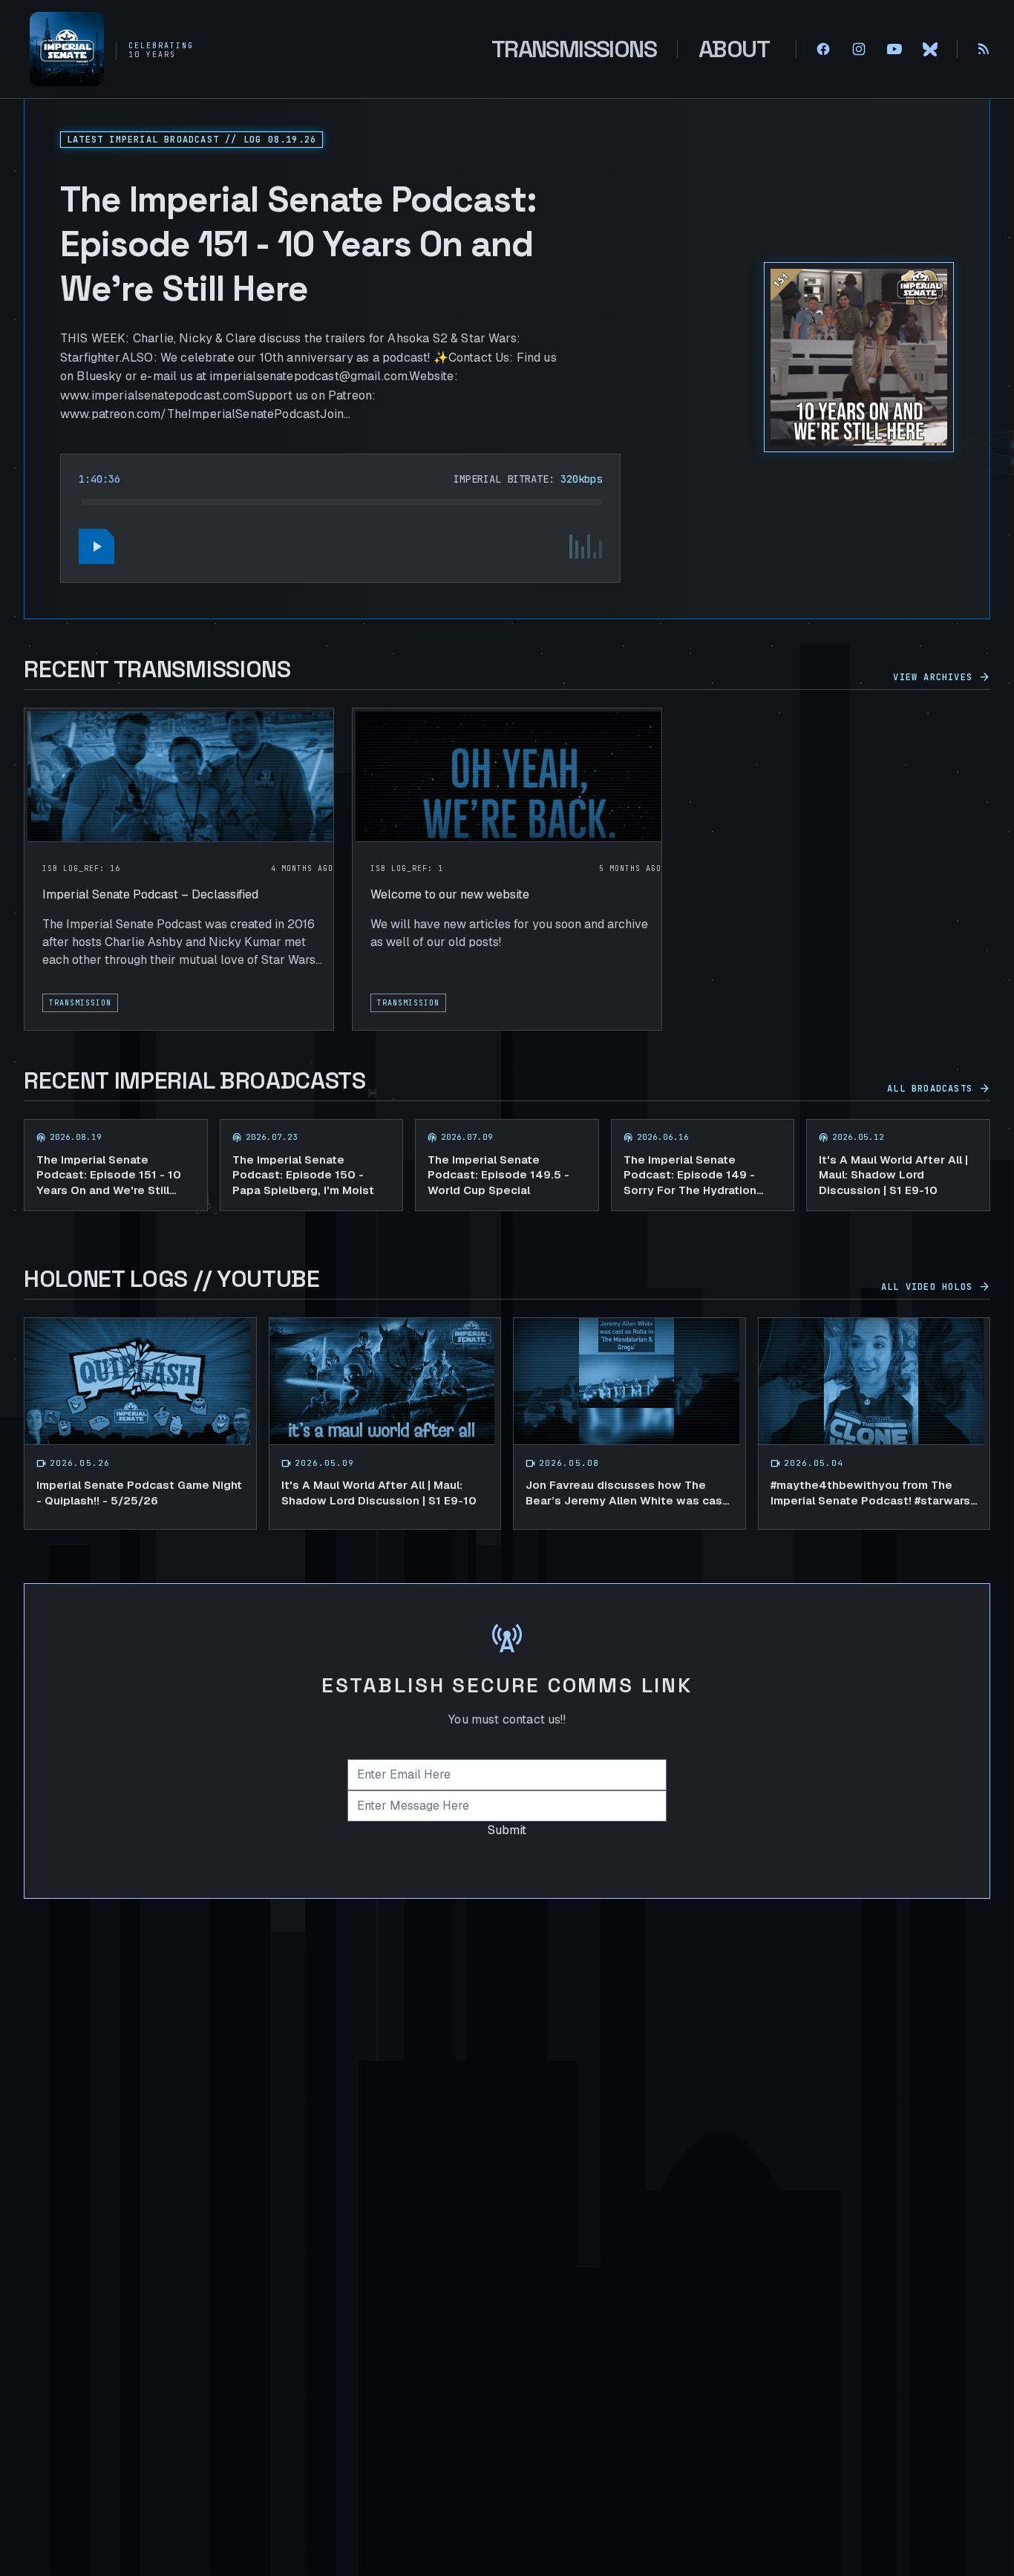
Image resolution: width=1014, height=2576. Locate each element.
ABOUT (734, 49)
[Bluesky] (930, 49)
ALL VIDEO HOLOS (936, 1287)
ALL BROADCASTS (939, 1089)
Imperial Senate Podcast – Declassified (150, 894)
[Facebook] (823, 49)
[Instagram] (859, 49)
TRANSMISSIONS (574, 49)
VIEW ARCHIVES (942, 677)
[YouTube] (894, 49)
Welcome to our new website (450, 894)
